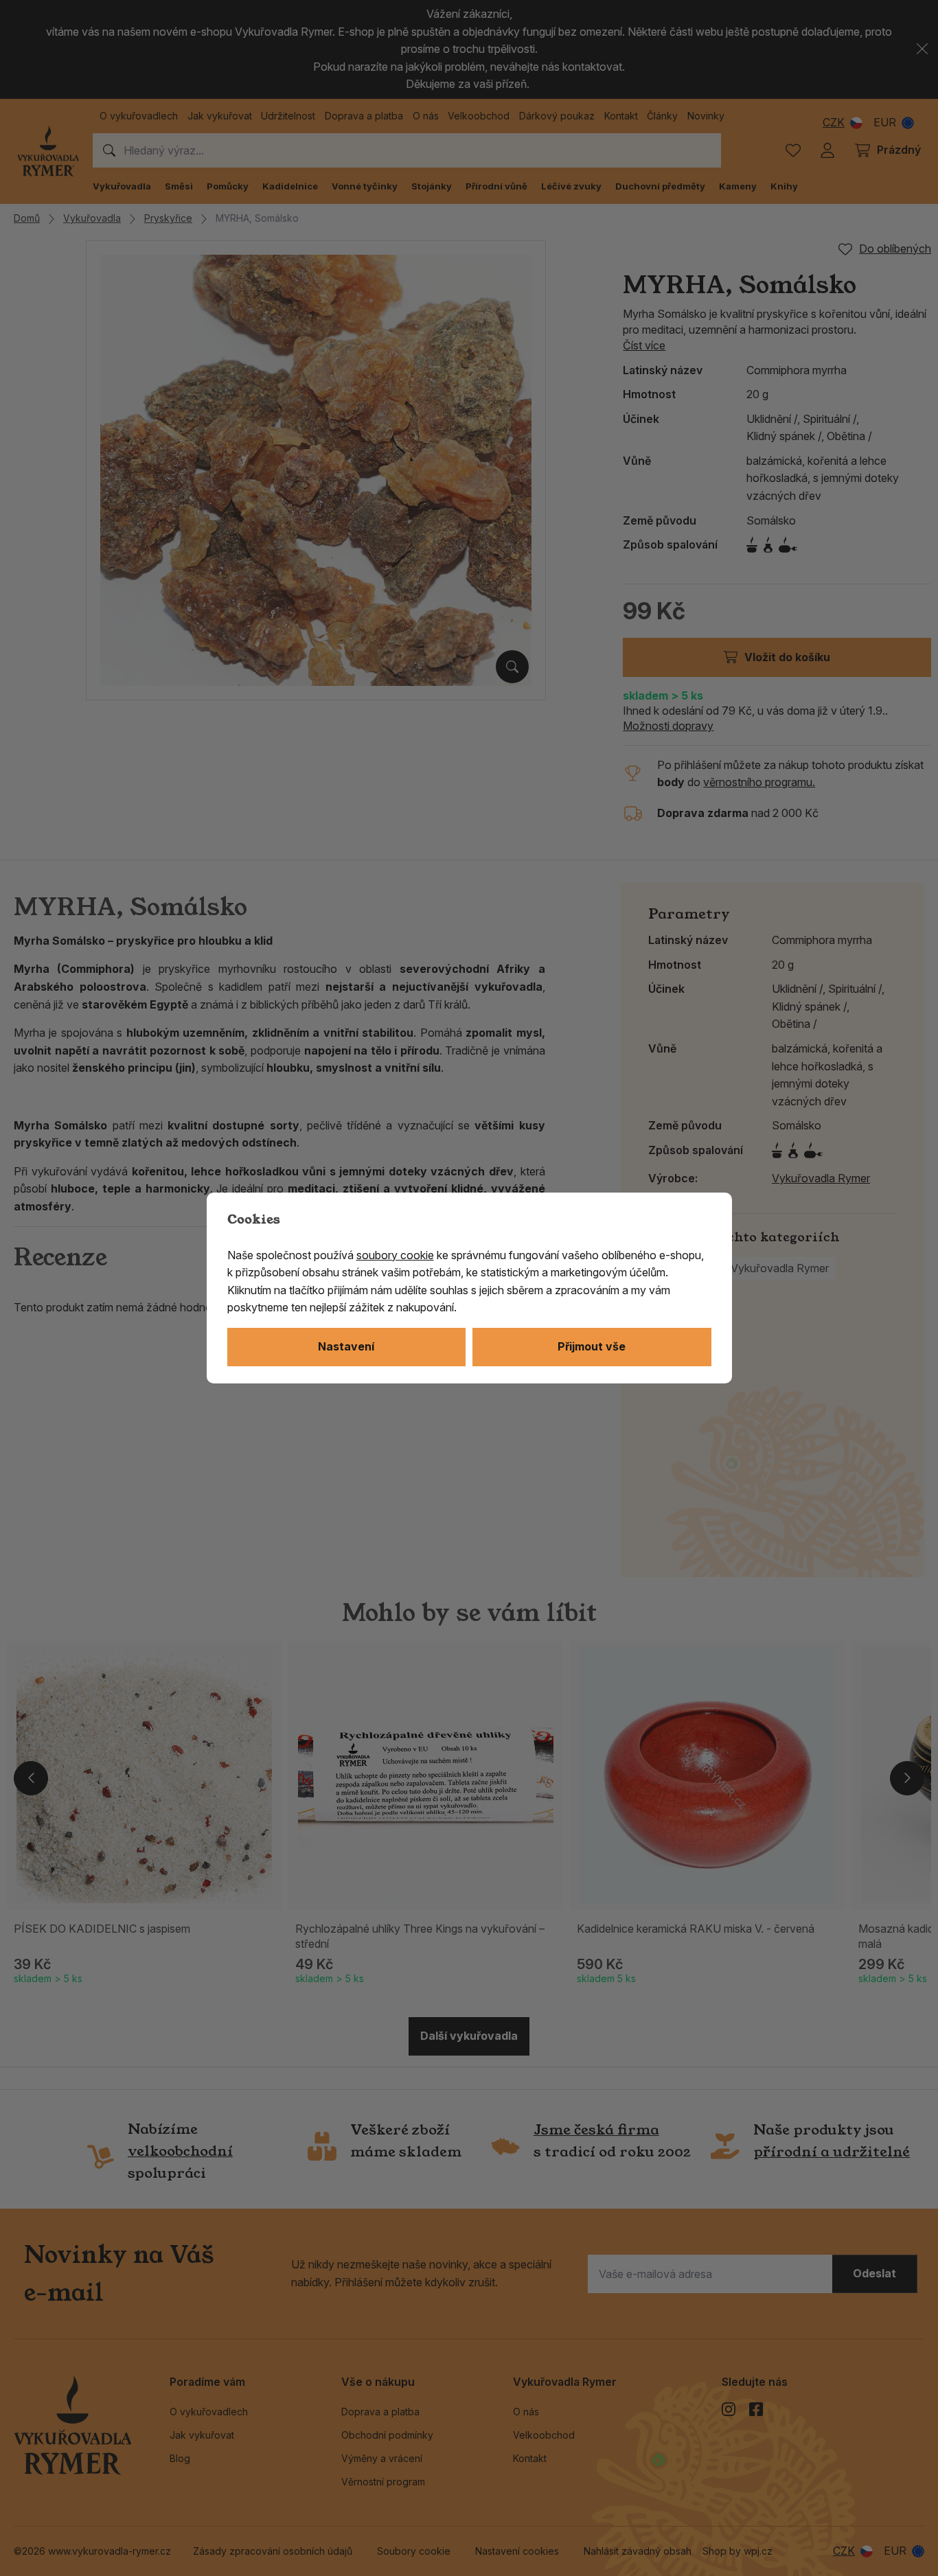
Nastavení (346, 1346)
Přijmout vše (592, 1346)
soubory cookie (395, 1255)
